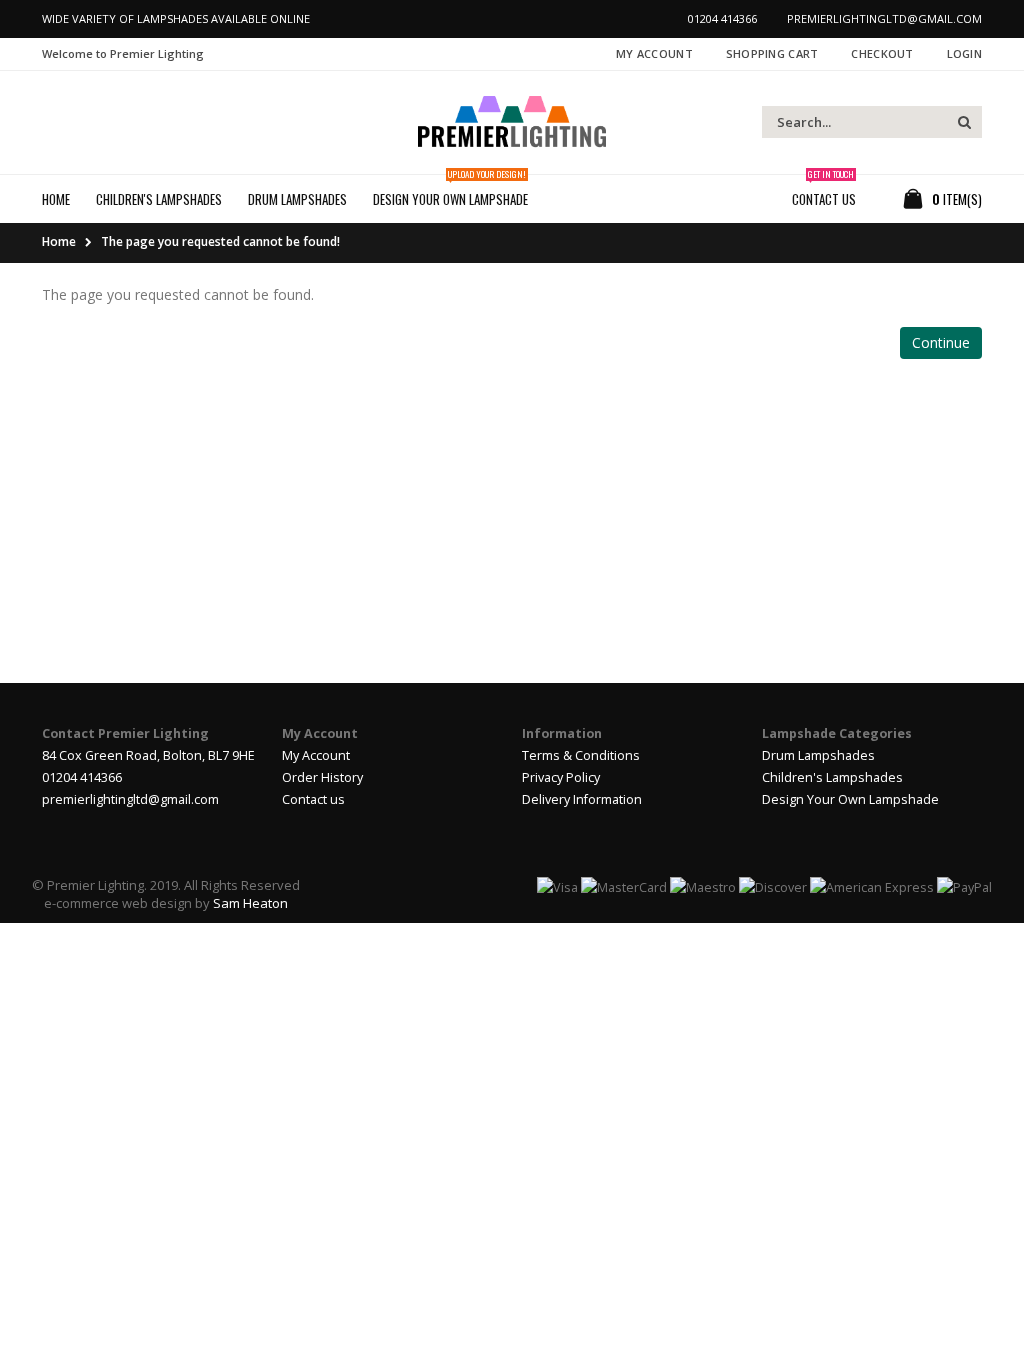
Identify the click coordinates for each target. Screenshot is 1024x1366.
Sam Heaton (250, 903)
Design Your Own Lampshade (850, 799)
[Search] (964, 122)
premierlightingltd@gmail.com (130, 799)
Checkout (882, 53)
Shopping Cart (772, 53)
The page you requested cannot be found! (220, 241)
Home (59, 241)
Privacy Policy (561, 777)
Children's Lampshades (832, 777)
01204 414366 (82, 777)
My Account (654, 53)
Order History (322, 777)
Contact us (313, 799)
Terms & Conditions (581, 755)
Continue (941, 342)
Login (964, 53)
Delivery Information (582, 799)
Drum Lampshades (818, 755)
